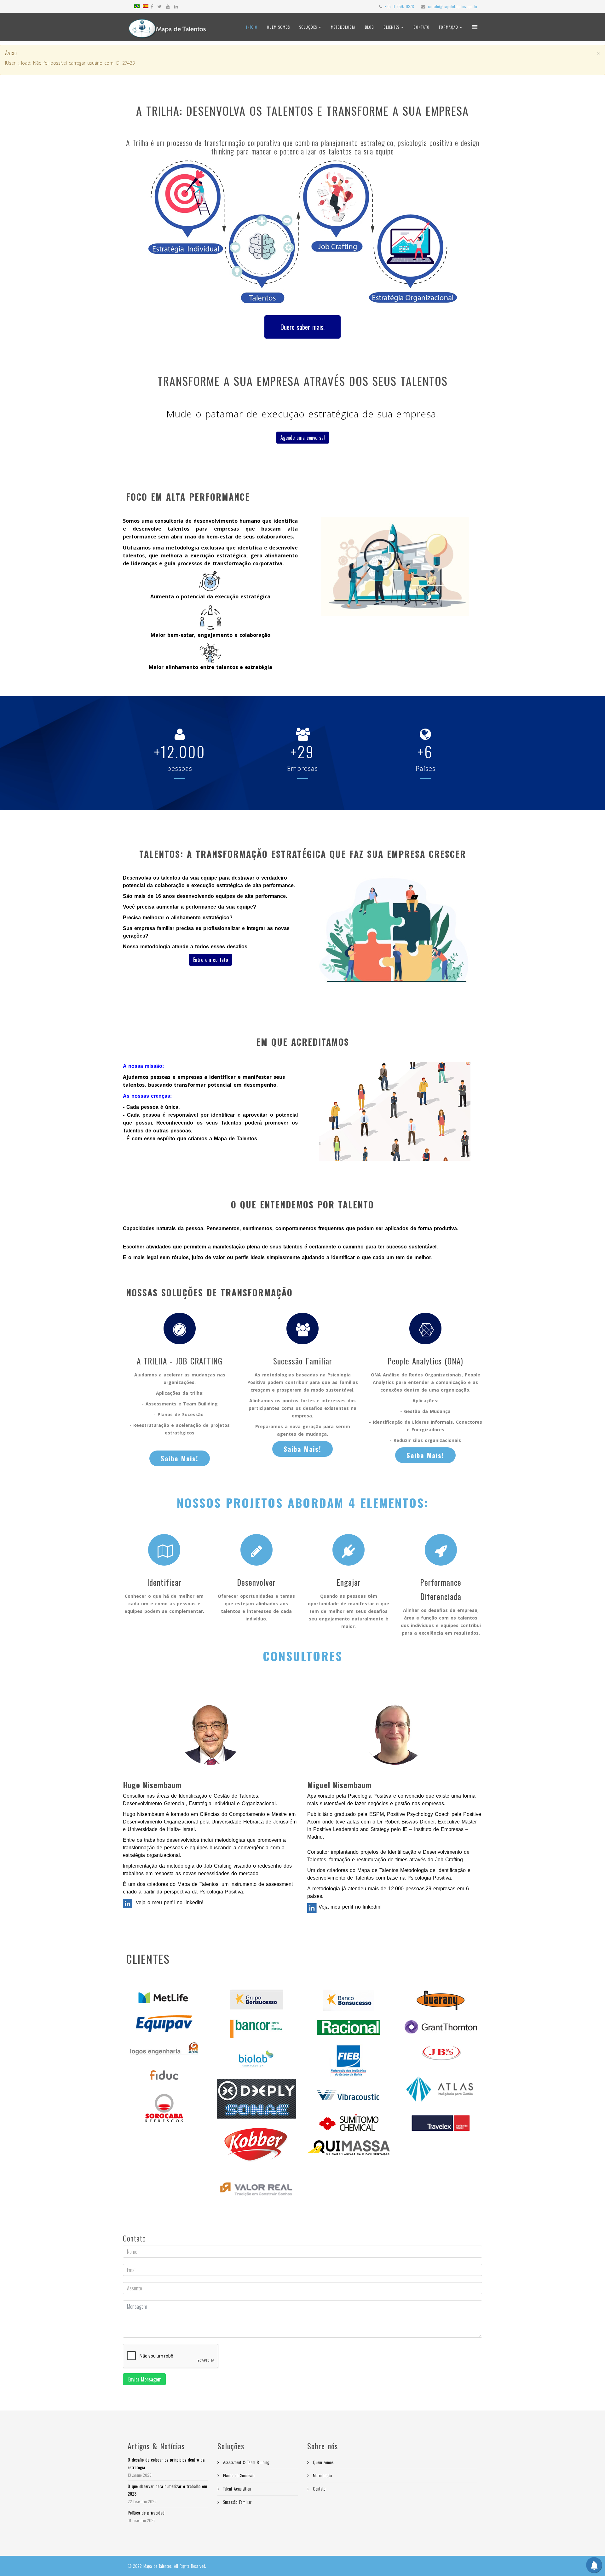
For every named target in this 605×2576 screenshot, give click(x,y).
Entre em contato (210, 960)
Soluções (309, 27)
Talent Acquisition (236, 2489)
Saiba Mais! (180, 1458)
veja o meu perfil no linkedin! (169, 1902)
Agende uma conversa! (303, 438)
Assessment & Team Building (245, 2462)
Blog (369, 27)
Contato (421, 27)
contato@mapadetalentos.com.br (453, 6)
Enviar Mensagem (144, 2379)
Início (252, 27)
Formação (449, 27)
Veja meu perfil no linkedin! (349, 1907)
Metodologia (343, 27)
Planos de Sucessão (238, 2475)
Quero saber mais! (302, 327)
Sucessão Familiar (236, 2502)
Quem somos (278, 27)
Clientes (391, 27)
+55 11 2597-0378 (399, 6)
